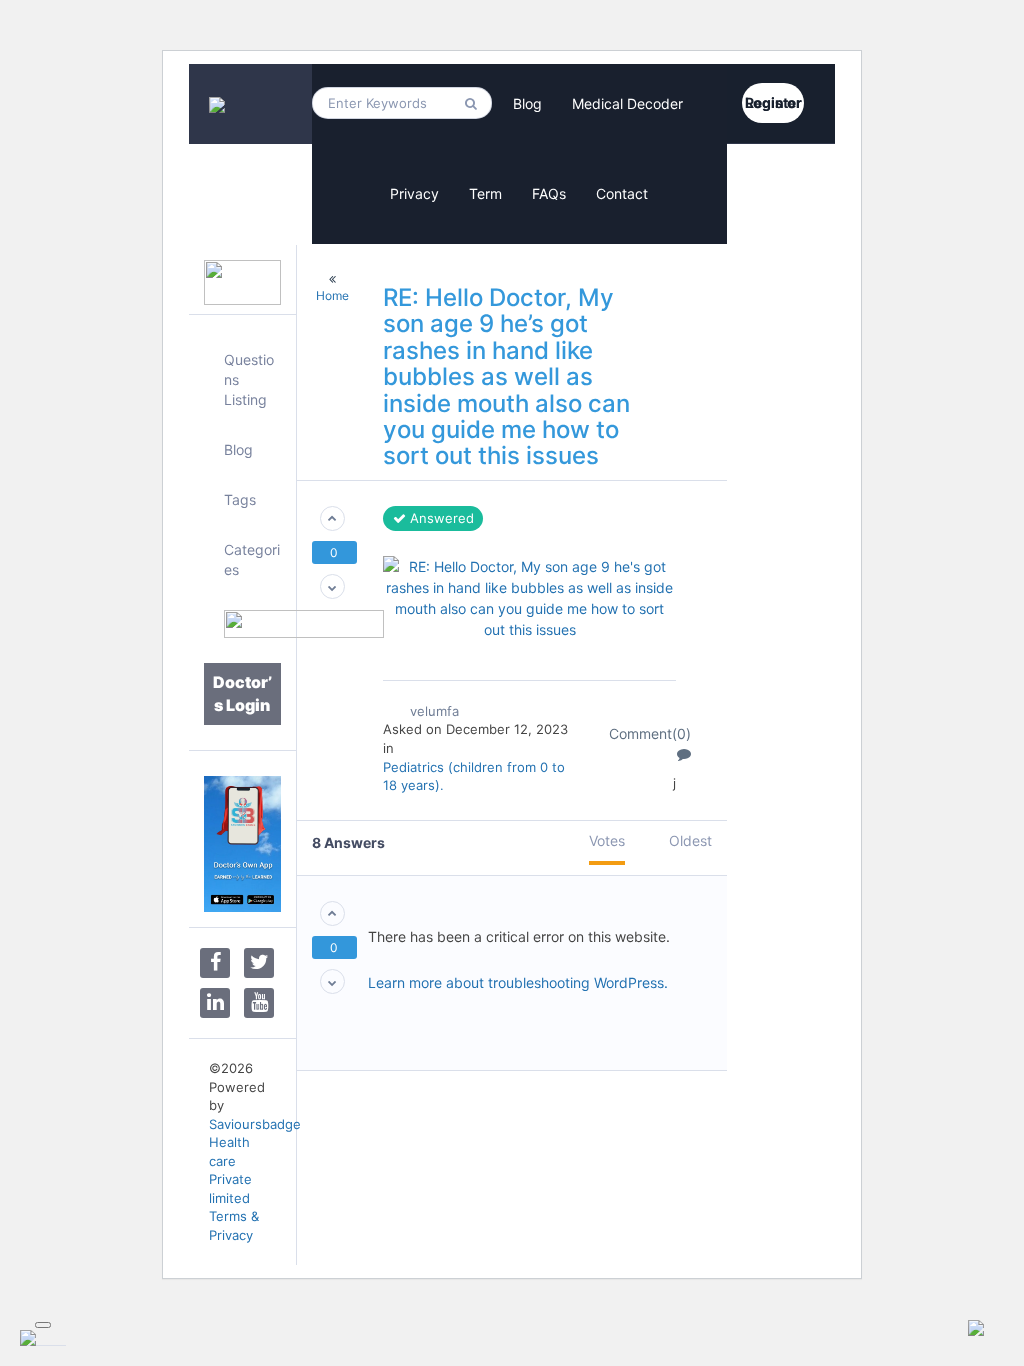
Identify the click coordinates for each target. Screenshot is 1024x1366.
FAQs (549, 193)
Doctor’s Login (242, 693)
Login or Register (773, 102)
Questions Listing (249, 379)
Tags (240, 499)
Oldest (690, 840)
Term (485, 193)
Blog (527, 103)
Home (332, 295)
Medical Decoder (627, 103)
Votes (607, 840)
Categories (252, 559)
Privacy (414, 193)
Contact (622, 193)
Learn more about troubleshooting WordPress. (518, 982)
